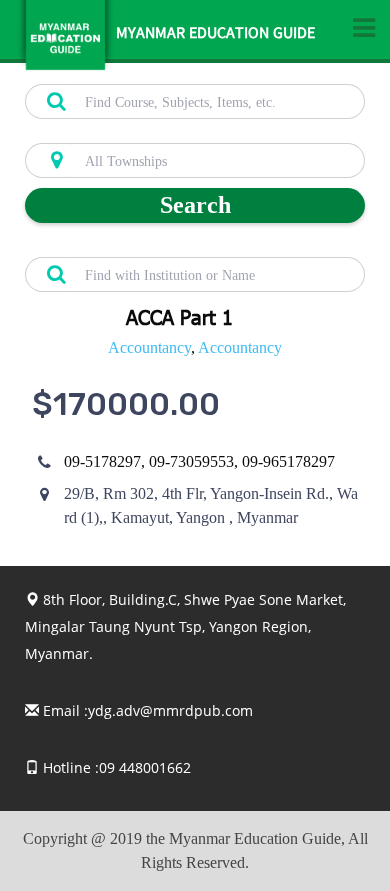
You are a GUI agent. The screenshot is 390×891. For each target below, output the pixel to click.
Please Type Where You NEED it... (121, 132)
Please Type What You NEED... (112, 73)
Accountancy (149, 347)
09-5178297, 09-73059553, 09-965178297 (199, 461)
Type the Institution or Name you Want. (135, 246)
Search (195, 205)
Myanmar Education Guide (215, 35)
